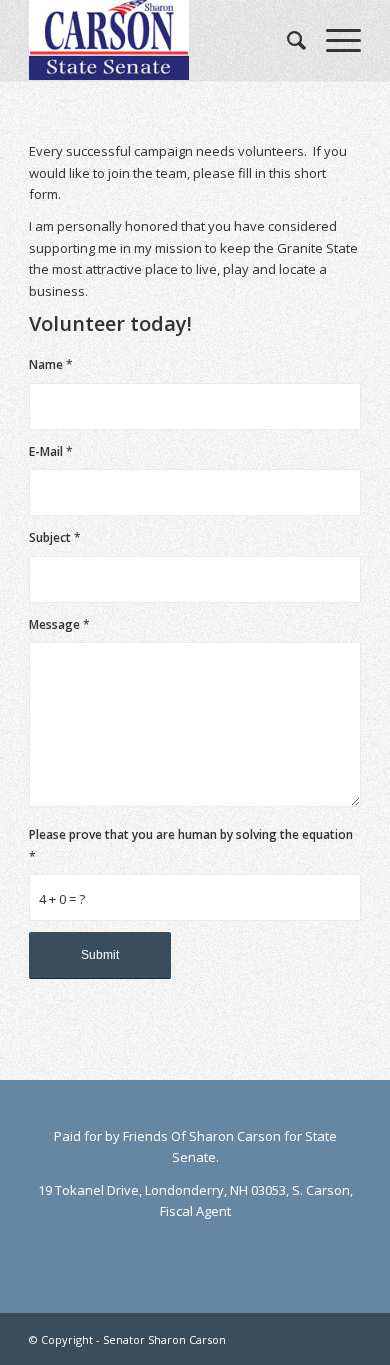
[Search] (286, 40)
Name (51, 364)
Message (59, 624)
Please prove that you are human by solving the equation (191, 845)
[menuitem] (286, 40)
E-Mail (51, 451)
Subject (55, 537)
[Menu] (333, 40)
